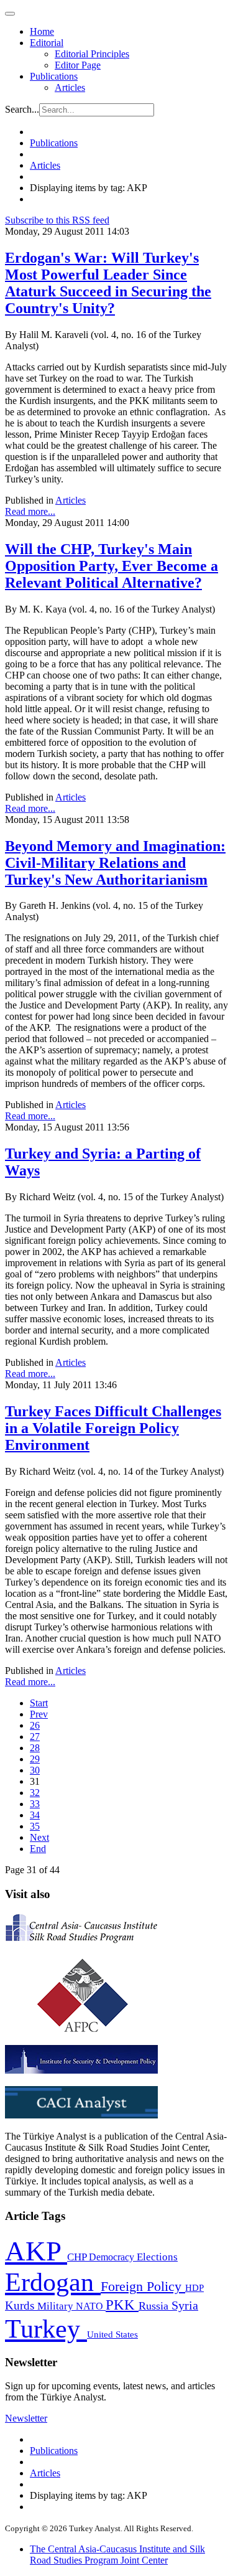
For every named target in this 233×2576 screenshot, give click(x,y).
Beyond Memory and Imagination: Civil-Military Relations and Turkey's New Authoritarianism (115, 863)
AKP (36, 2251)
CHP (78, 2257)
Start (39, 1703)
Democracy (113, 2257)
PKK (122, 2305)
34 (35, 1815)
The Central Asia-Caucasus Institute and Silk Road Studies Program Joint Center (117, 2555)
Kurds (21, 2306)
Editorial (47, 43)
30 (35, 1770)
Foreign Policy (143, 2287)
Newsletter (26, 2418)
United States (112, 2334)
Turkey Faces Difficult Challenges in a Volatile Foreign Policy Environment (113, 1428)
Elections (157, 2257)
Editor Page (78, 65)
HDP (194, 2287)
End (38, 1849)
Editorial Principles (92, 54)
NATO (91, 2306)
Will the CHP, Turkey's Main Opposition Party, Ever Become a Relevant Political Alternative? (112, 566)
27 (35, 1737)
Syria (185, 2306)
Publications (54, 76)
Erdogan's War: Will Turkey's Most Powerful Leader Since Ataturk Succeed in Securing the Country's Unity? (108, 283)
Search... (22, 109)
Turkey (46, 2329)
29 (35, 1759)
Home (42, 31)
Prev (39, 1714)
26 (35, 1725)
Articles (70, 87)
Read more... (30, 511)
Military (57, 2306)
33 (35, 1804)
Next (39, 1837)
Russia (155, 2306)
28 (35, 1748)
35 (35, 1826)
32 (35, 1793)
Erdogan (53, 2282)
